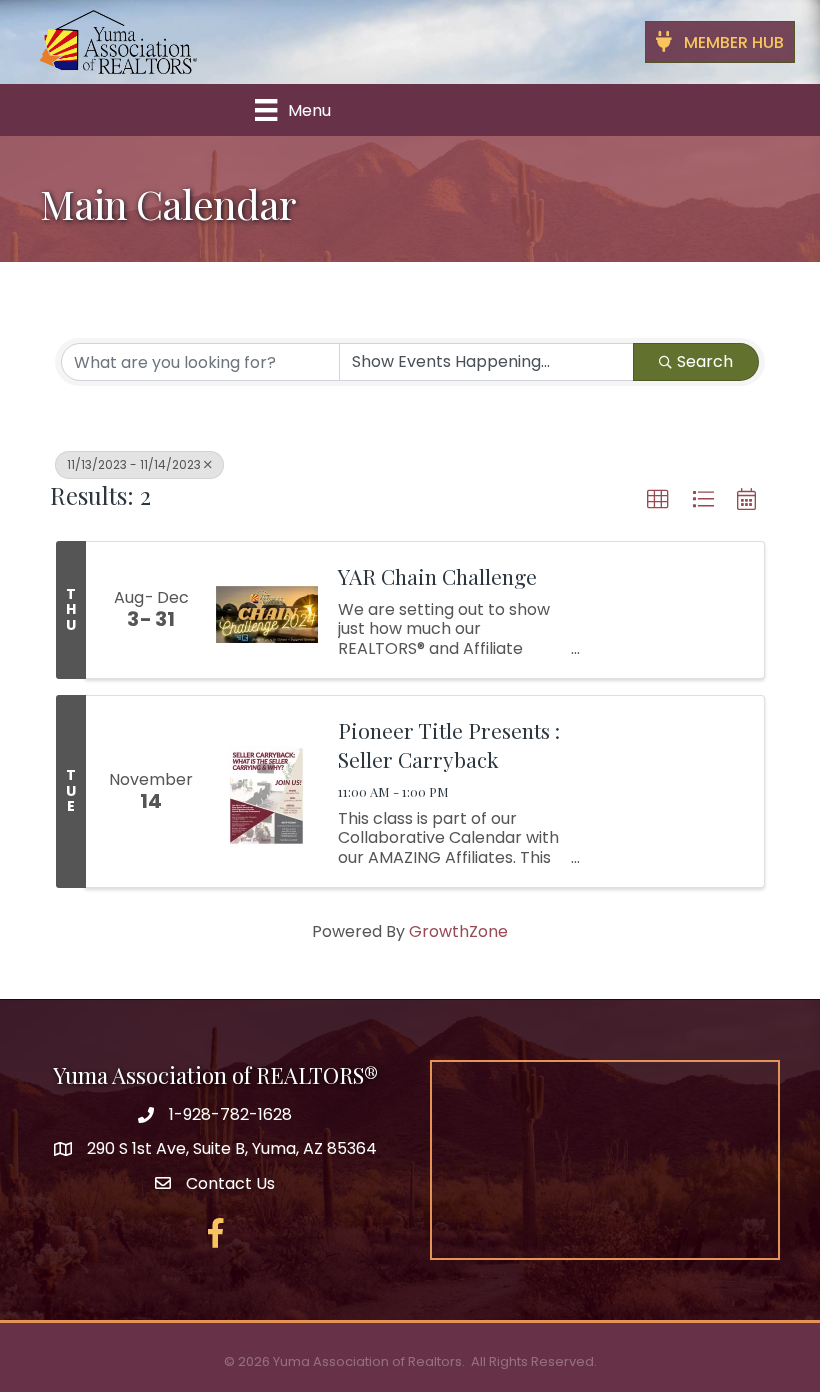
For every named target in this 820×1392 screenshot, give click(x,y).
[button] (658, 500)
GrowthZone (458, 931)
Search (705, 361)
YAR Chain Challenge (437, 576)
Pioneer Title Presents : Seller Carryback (449, 744)
